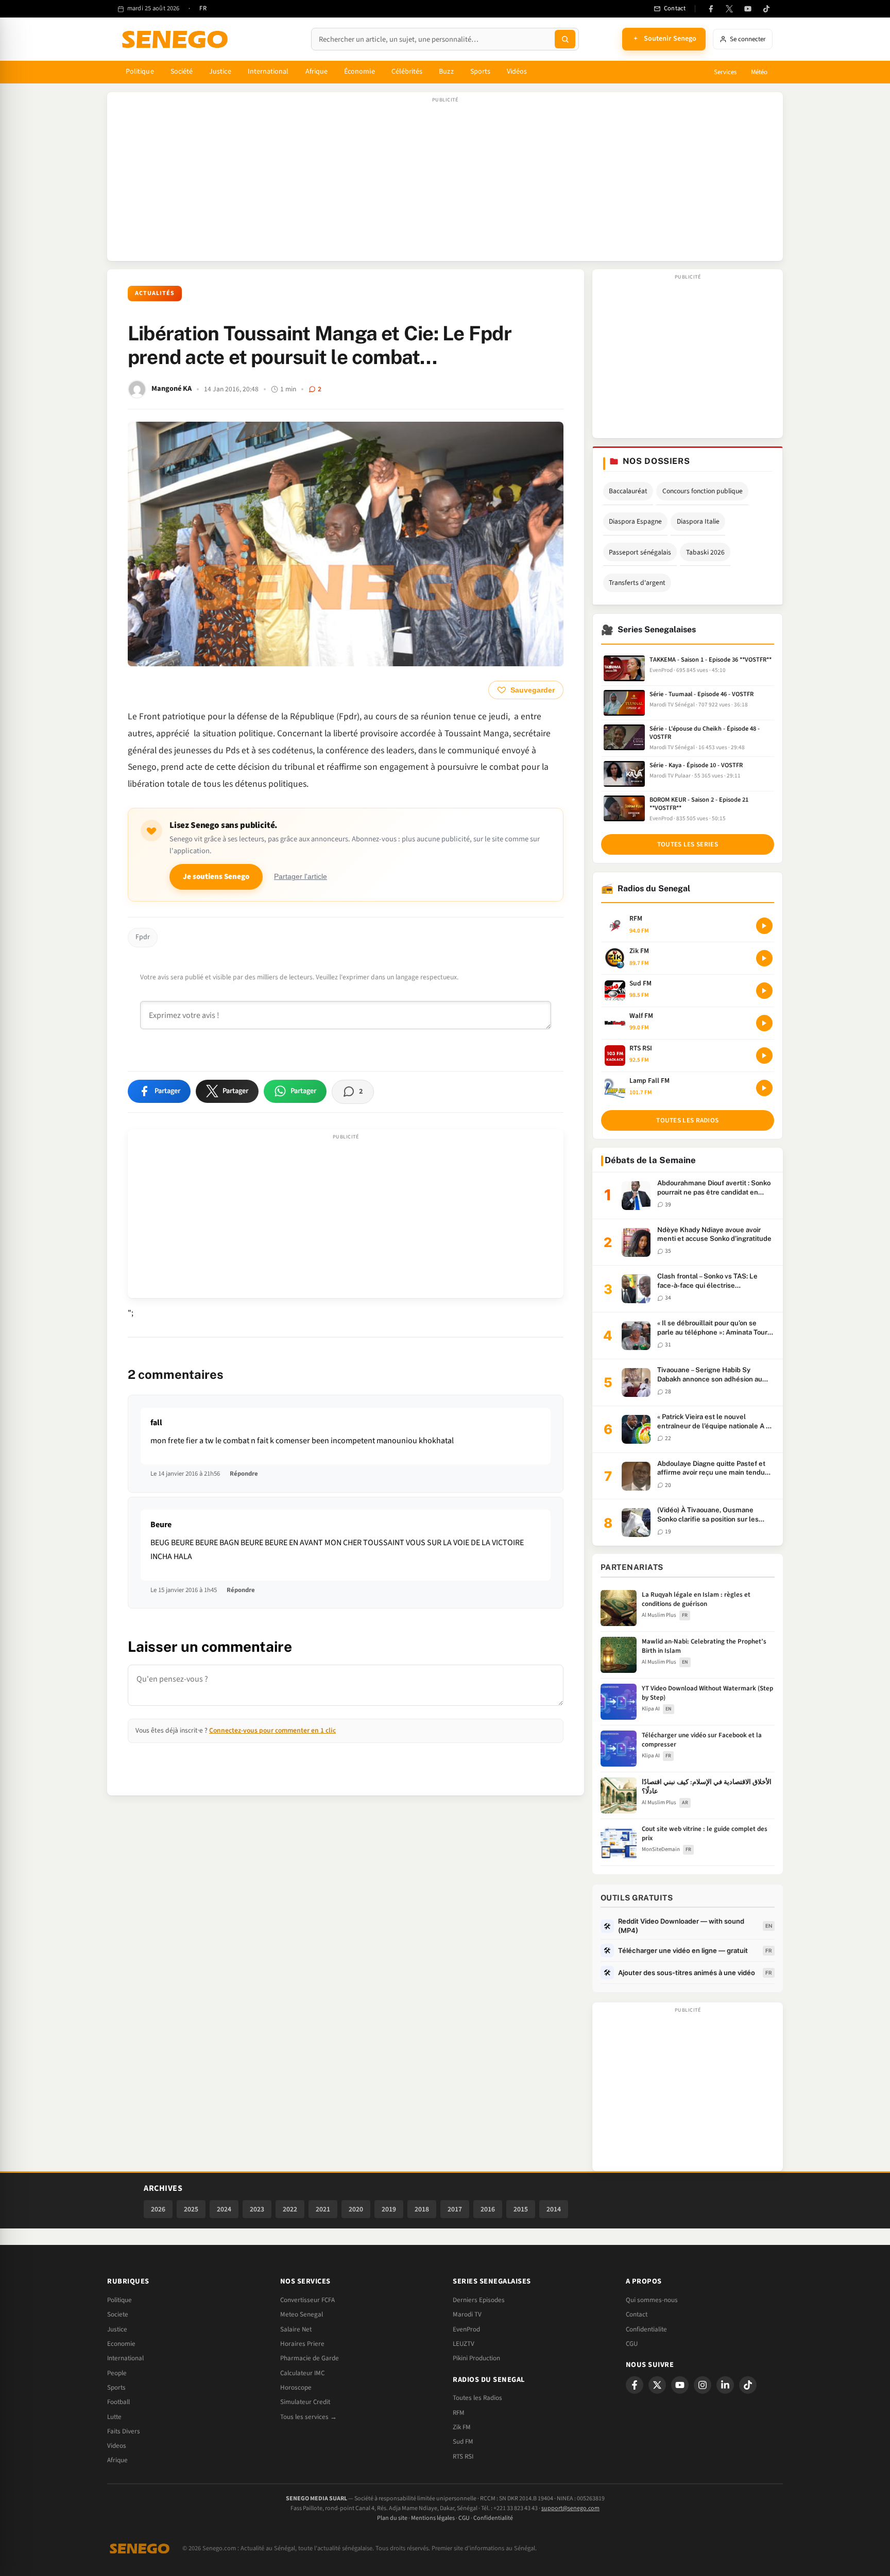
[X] (657, 2385)
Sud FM (463, 2442)
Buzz (446, 72)
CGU (632, 2344)
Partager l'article (301, 877)
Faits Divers (124, 2431)
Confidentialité (493, 2518)
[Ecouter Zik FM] (764, 958)
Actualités (155, 293)
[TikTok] (766, 9)
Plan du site (392, 2518)
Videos (117, 2446)
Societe (118, 2314)
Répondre (244, 1474)
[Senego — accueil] (177, 39)
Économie (360, 72)
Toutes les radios (687, 1120)
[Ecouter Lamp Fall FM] (764, 1088)
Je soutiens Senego (216, 877)
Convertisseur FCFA (307, 2300)
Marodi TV (467, 2314)
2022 (290, 2209)
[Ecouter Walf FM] (764, 1023)
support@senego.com (570, 2508)
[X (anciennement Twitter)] (729, 9)
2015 (521, 2209)
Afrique (317, 72)
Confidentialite (646, 2329)
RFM (459, 2413)
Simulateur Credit (305, 2402)
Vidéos (517, 72)
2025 (191, 2209)
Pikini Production (476, 2358)
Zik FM (462, 2427)
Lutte (114, 2417)
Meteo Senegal (302, 2314)
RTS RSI (463, 2457)
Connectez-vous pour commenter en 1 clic (272, 1730)
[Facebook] (711, 9)
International (268, 72)
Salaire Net (296, 2329)
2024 (224, 2209)
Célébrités (407, 72)
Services (725, 72)
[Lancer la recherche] (565, 39)
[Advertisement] (445, 182)
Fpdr (143, 937)
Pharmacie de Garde (310, 2358)
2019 (389, 2209)
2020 (356, 2209)
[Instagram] (703, 2385)
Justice (220, 72)
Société (182, 72)
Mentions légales (433, 2518)
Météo (759, 72)
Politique (140, 72)
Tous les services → (309, 2417)
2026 (158, 2209)
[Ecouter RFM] (764, 926)
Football (118, 2402)
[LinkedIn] (725, 2385)
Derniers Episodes (479, 2300)
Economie (121, 2344)
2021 (323, 2209)
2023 (257, 2209)
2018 (422, 2209)
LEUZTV (464, 2344)
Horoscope (296, 2388)
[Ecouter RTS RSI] (764, 1056)
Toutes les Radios (477, 2398)
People (117, 2373)
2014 (554, 2209)
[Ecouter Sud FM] (764, 991)
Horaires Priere (302, 2344)
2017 (455, 2209)
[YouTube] (748, 9)
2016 (488, 2209)
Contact (637, 2314)
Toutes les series (688, 844)
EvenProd (466, 2329)
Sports (480, 72)
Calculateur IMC (302, 2373)
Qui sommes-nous (652, 2300)
